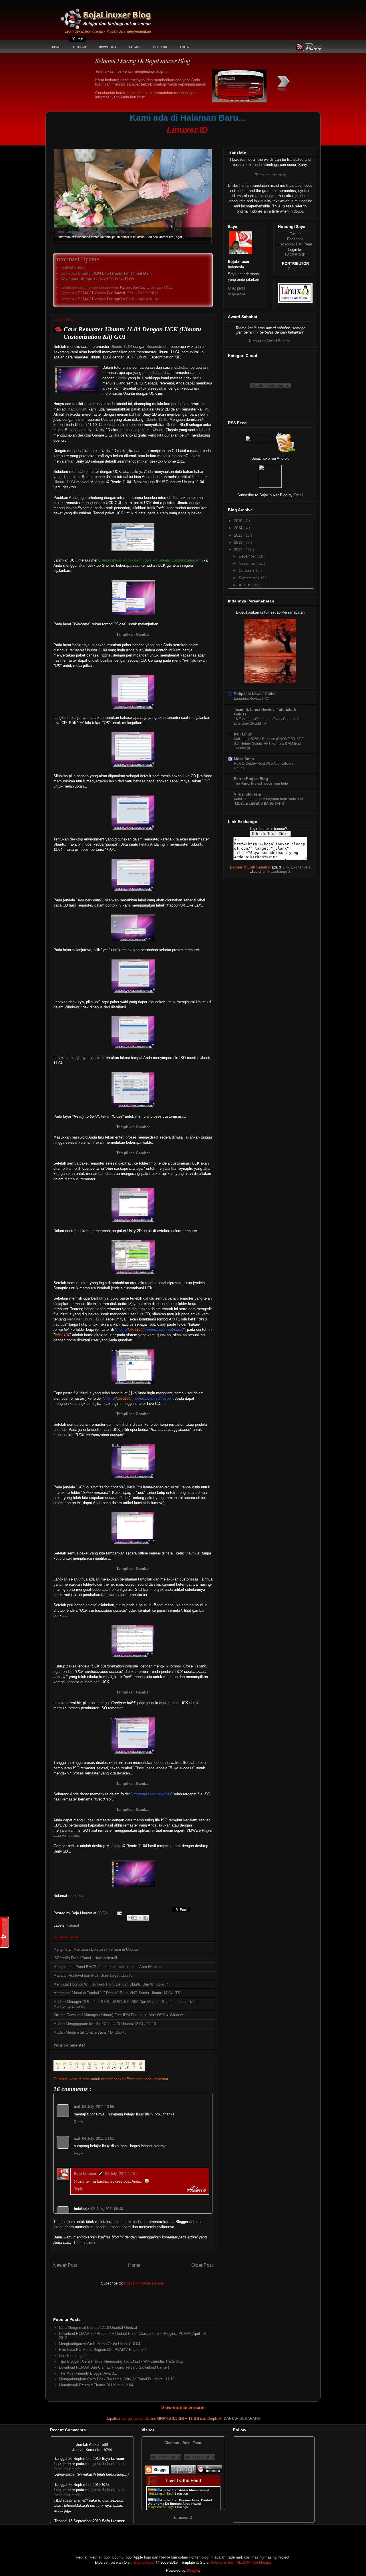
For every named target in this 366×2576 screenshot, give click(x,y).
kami (177, 1846)
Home (134, 2265)
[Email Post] (119, 1913)
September (248, 578)
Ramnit (126, 287)
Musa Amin (244, 759)
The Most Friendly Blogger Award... (88, 2373)
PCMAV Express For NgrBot (101, 299)
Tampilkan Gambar (133, 634)
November (248, 563)
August (245, 585)
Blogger (193, 2570)
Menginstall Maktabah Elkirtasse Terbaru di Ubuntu (96, 1949)
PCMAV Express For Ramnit (102, 293)
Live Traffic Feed (183, 2481)
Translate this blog (270, 175)
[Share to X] (141, 1918)
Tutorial (73, 1925)
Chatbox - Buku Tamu (183, 2443)
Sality (145, 287)
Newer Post (65, 2265)
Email (298, 495)
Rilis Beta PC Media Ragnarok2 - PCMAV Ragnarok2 (103, 2350)
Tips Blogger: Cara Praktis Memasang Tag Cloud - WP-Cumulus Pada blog (121, 2361)
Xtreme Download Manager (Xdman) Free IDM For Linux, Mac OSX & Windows (119, 2015)
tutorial (121, 378)
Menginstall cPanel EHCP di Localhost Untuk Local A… (107, 232)
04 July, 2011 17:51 (121, 2174)
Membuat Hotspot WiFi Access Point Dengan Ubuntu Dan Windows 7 (111, 1984)
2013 (239, 535)
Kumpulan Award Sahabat (270, 341)
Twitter (295, 234)
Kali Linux (243, 734)
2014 (239, 528)
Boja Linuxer (85, 2174)
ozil (77, 2107)
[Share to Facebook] (146, 1918)
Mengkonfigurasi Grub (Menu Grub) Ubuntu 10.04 (100, 2344)
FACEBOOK (295, 255)
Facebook (295, 239)
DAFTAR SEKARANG (242, 2419)
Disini (148, 273)
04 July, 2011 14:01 (98, 2138)
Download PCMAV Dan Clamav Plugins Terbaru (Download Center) (114, 2367)
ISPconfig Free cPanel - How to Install (85, 1958)
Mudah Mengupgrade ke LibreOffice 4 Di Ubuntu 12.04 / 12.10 (105, 2024)
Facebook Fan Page (295, 244)
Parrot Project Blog (251, 779)
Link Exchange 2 (73, 2356)
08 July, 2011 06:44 (107, 2209)
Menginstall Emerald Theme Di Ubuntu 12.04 (96, 2385)
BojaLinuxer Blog (121, 15)
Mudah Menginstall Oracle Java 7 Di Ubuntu (90, 2032)
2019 (239, 521)
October (246, 571)
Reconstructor (158, 347)
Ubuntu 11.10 (156, 420)
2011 (239, 550)
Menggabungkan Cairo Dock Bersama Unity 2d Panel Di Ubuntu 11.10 (117, 2379)
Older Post (202, 2265)
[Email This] (130, 1918)
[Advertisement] (159, 139)
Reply (78, 2122)
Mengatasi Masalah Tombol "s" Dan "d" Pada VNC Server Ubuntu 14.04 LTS (117, 1993)
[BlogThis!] (135, 1918)
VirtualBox (70, 1836)
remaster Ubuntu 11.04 (86, 1319)
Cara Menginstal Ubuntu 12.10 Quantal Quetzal (98, 2328)
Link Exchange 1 (297, 867)
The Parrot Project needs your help (261, 784)
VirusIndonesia (247, 794)
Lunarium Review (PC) (252, 699)
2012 (239, 543)
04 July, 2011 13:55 (98, 2107)
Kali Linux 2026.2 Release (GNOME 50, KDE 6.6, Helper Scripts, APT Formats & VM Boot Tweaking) (269, 743)
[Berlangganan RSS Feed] (259, 442)
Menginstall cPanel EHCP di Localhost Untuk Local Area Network (108, 1967)
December (248, 556)
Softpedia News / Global (255, 694)
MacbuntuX (77, 409)
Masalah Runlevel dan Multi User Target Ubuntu (93, 1975)
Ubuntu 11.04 (121, 347)
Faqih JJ (295, 269)
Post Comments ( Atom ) (145, 2283)
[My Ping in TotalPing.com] (183, 2473)
